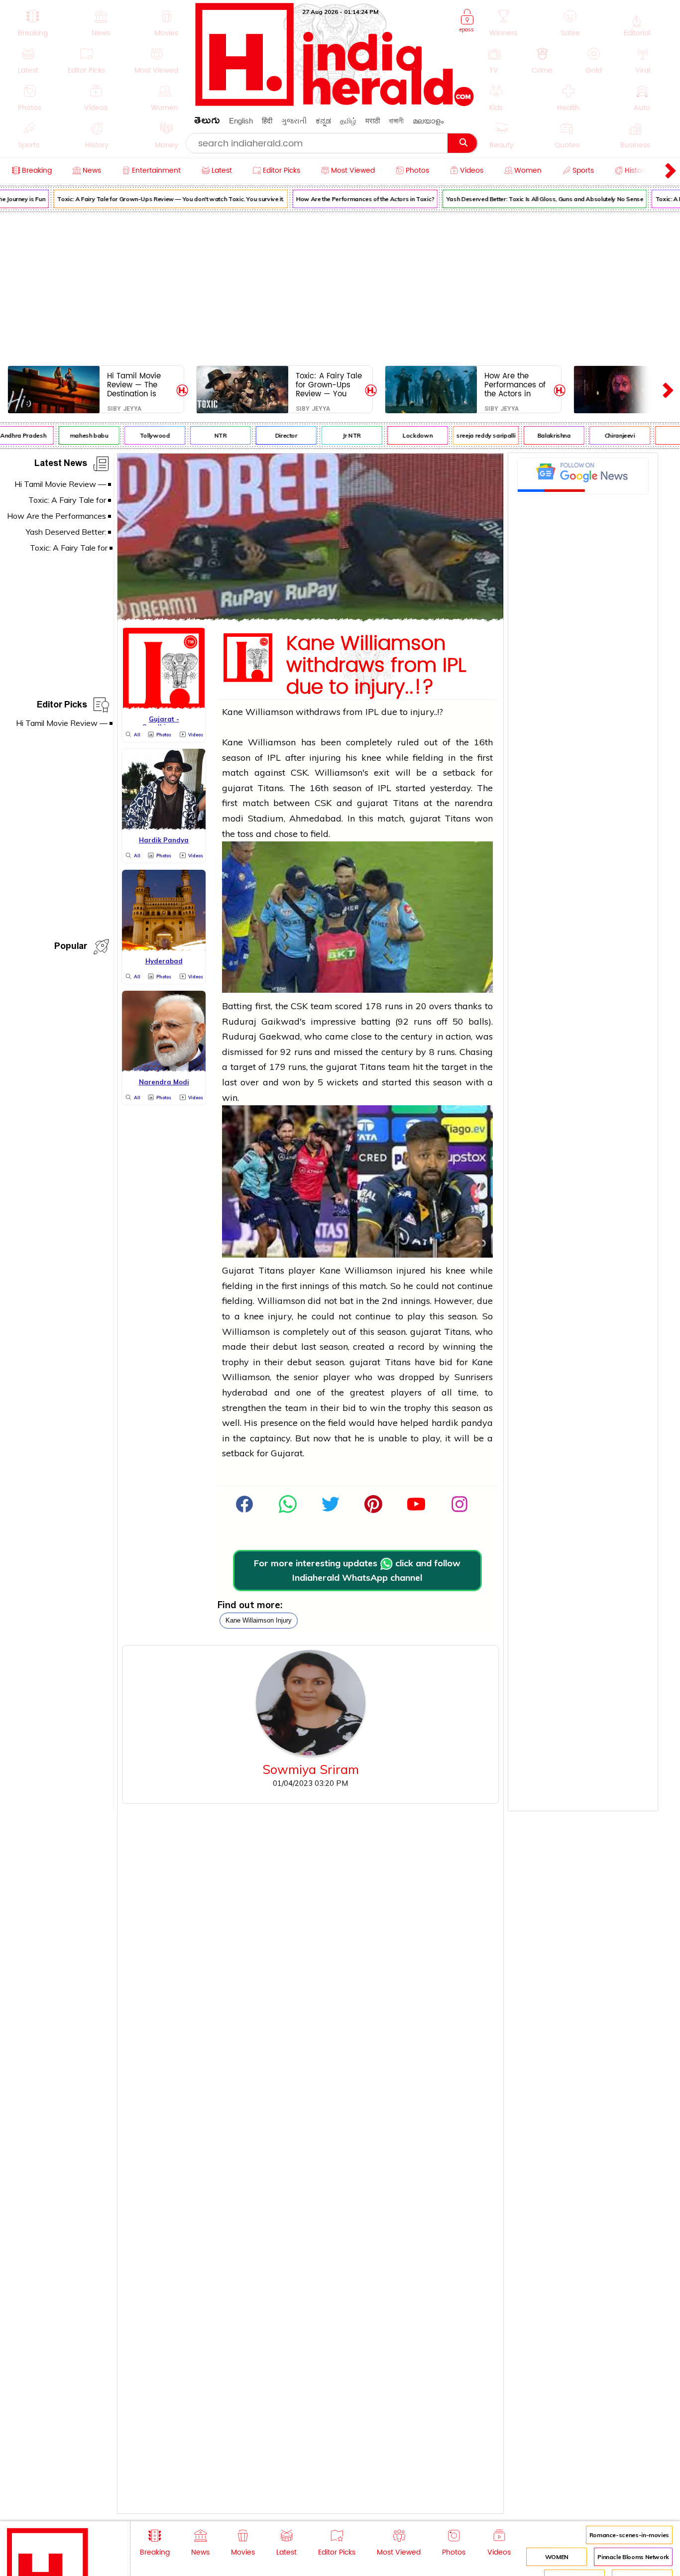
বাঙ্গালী (396, 121)
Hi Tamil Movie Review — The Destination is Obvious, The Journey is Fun (134, 385)
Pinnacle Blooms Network (633, 2557)
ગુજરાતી (294, 121)
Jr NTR (337, 435)
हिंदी (267, 121)
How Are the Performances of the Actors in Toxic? (350, 199)
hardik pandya (462, 1423)
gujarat (237, 788)
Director (271, 435)
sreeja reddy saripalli (470, 435)
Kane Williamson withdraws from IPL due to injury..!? (376, 666)
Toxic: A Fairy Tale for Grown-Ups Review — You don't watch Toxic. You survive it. (155, 199)
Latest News (61, 465)
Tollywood (140, 435)
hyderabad (245, 1392)
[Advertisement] (340, 287)
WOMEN (557, 2557)
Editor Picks (62, 706)
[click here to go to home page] (335, 103)
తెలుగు (207, 122)
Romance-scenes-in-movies (629, 2535)
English (241, 121)
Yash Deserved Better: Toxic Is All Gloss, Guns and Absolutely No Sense (530, 199)
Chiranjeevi (605, 435)
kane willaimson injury (259, 1620)
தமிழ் (348, 121)
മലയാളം (428, 121)
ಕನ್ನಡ (323, 121)
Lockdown (402, 435)
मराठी (373, 121)
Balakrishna (539, 435)
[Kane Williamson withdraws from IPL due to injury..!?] (310, 618)
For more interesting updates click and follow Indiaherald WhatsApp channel (357, 1570)
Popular (71, 948)
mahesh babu (74, 435)
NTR (205, 435)
